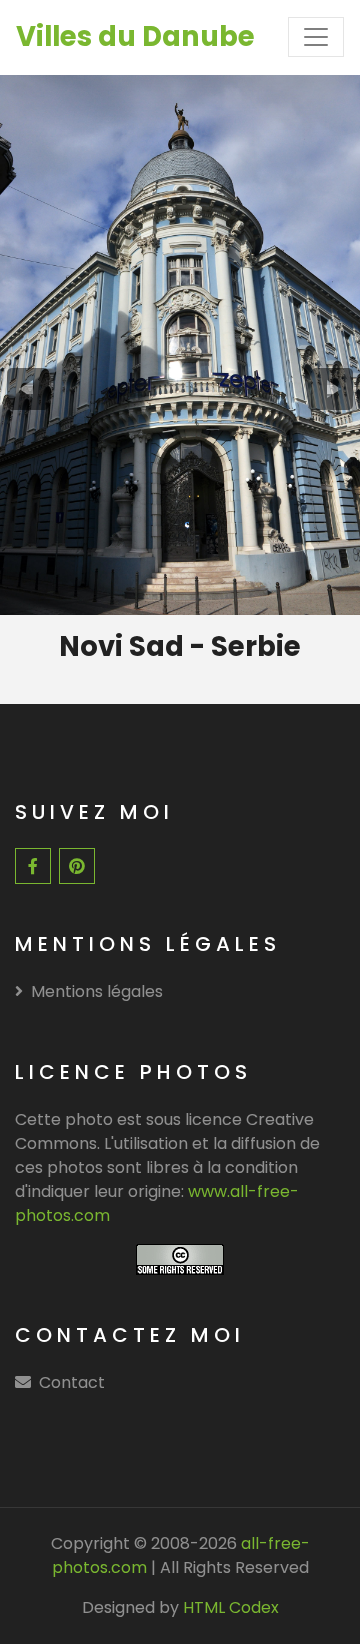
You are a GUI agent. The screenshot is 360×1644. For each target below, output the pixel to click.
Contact (72, 1382)
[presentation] (28, 389)
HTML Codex (231, 1607)
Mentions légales (97, 991)
